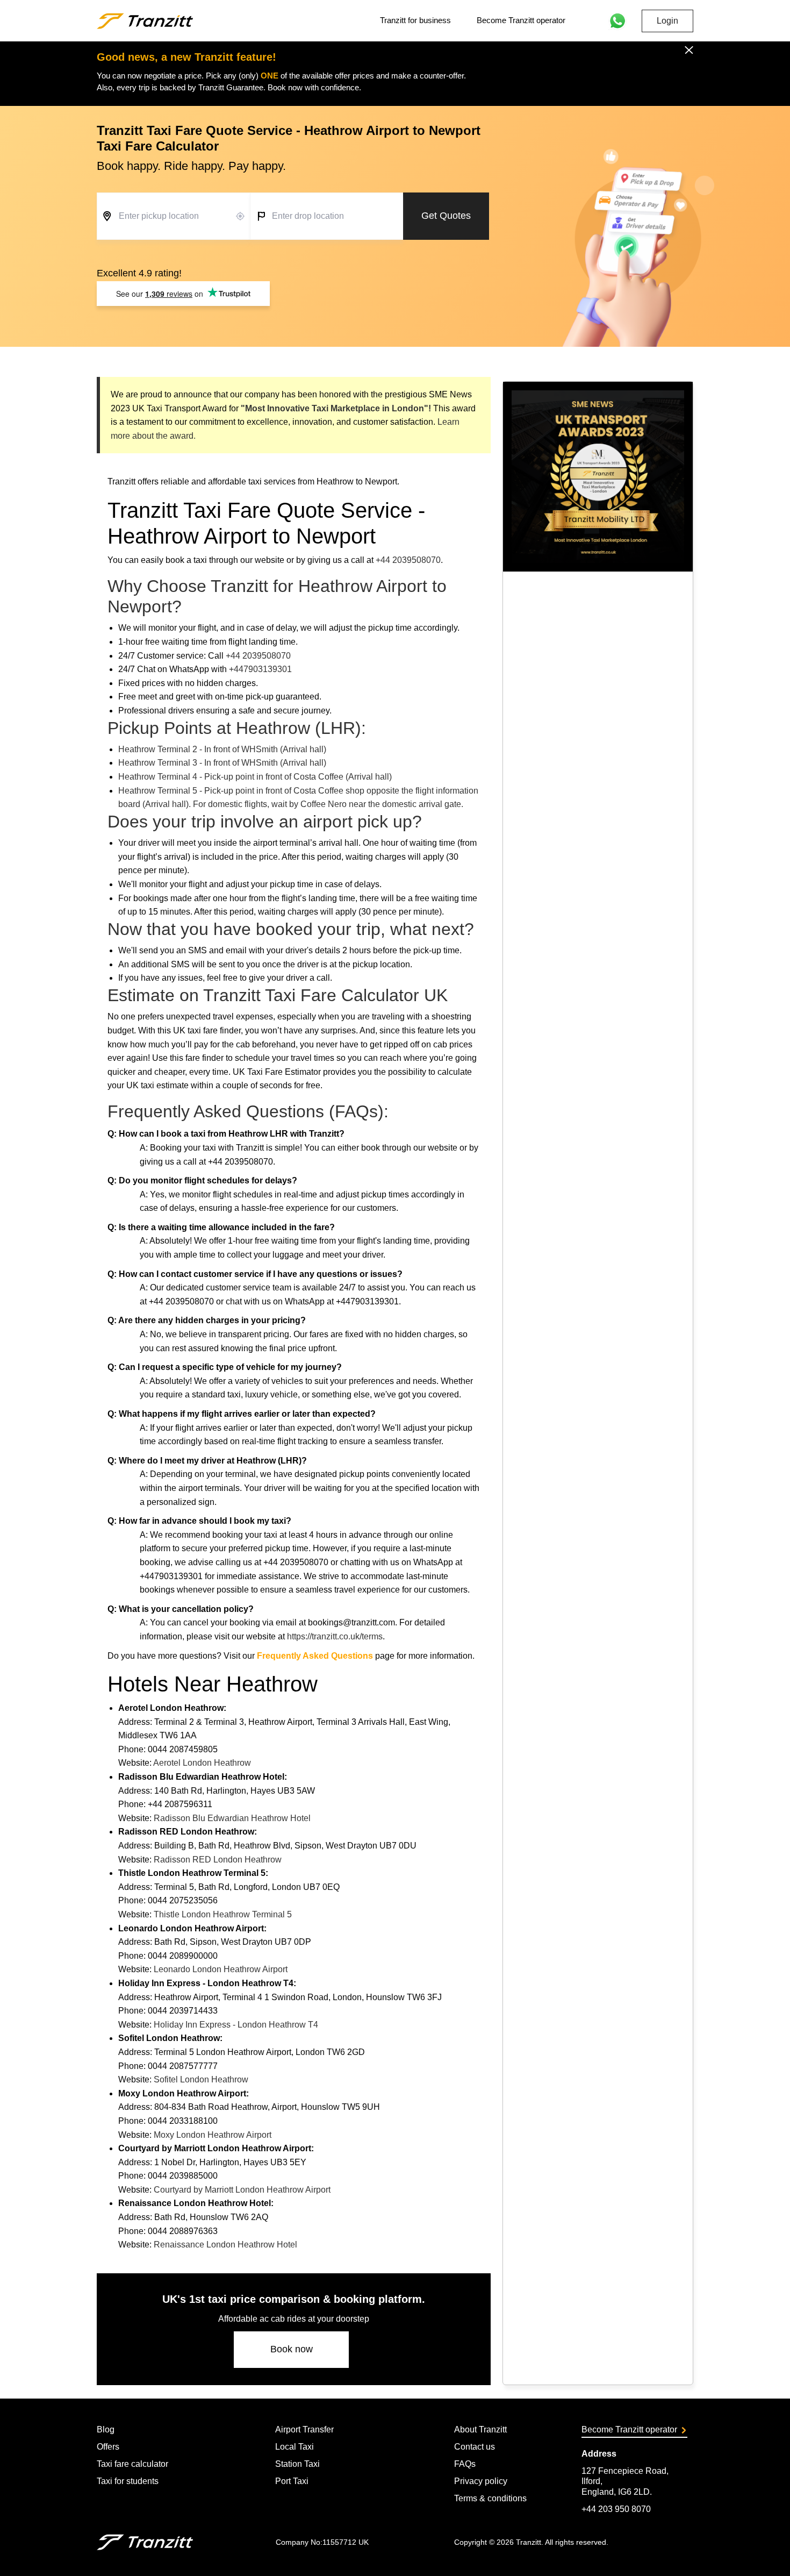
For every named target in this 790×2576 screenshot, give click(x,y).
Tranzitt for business (415, 20)
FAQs (465, 2464)
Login (667, 21)
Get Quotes (446, 216)
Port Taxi (292, 2481)
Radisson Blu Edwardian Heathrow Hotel (232, 1818)
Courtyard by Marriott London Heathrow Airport (242, 2190)
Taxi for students (128, 2481)
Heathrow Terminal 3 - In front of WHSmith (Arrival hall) (222, 763)
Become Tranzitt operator (521, 20)
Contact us (475, 2447)
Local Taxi (295, 2447)
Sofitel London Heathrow (201, 2079)
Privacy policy (481, 2481)
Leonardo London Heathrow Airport (221, 1969)
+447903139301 (260, 669)
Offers (108, 2447)
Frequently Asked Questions (315, 1656)
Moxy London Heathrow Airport (213, 2135)
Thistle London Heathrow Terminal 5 (223, 1914)
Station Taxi (297, 2464)
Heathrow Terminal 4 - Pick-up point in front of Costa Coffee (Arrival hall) (255, 777)
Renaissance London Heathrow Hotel (225, 2245)
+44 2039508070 (408, 560)
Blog (106, 2429)
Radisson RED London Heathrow (218, 1860)
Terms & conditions (490, 2498)
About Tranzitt (480, 2429)
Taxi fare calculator (132, 2464)
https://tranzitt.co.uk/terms (335, 1636)
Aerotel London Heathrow (202, 1763)
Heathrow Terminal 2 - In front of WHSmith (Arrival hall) (222, 749)
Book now (292, 2349)
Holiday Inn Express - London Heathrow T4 (236, 2025)
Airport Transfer (304, 2429)
